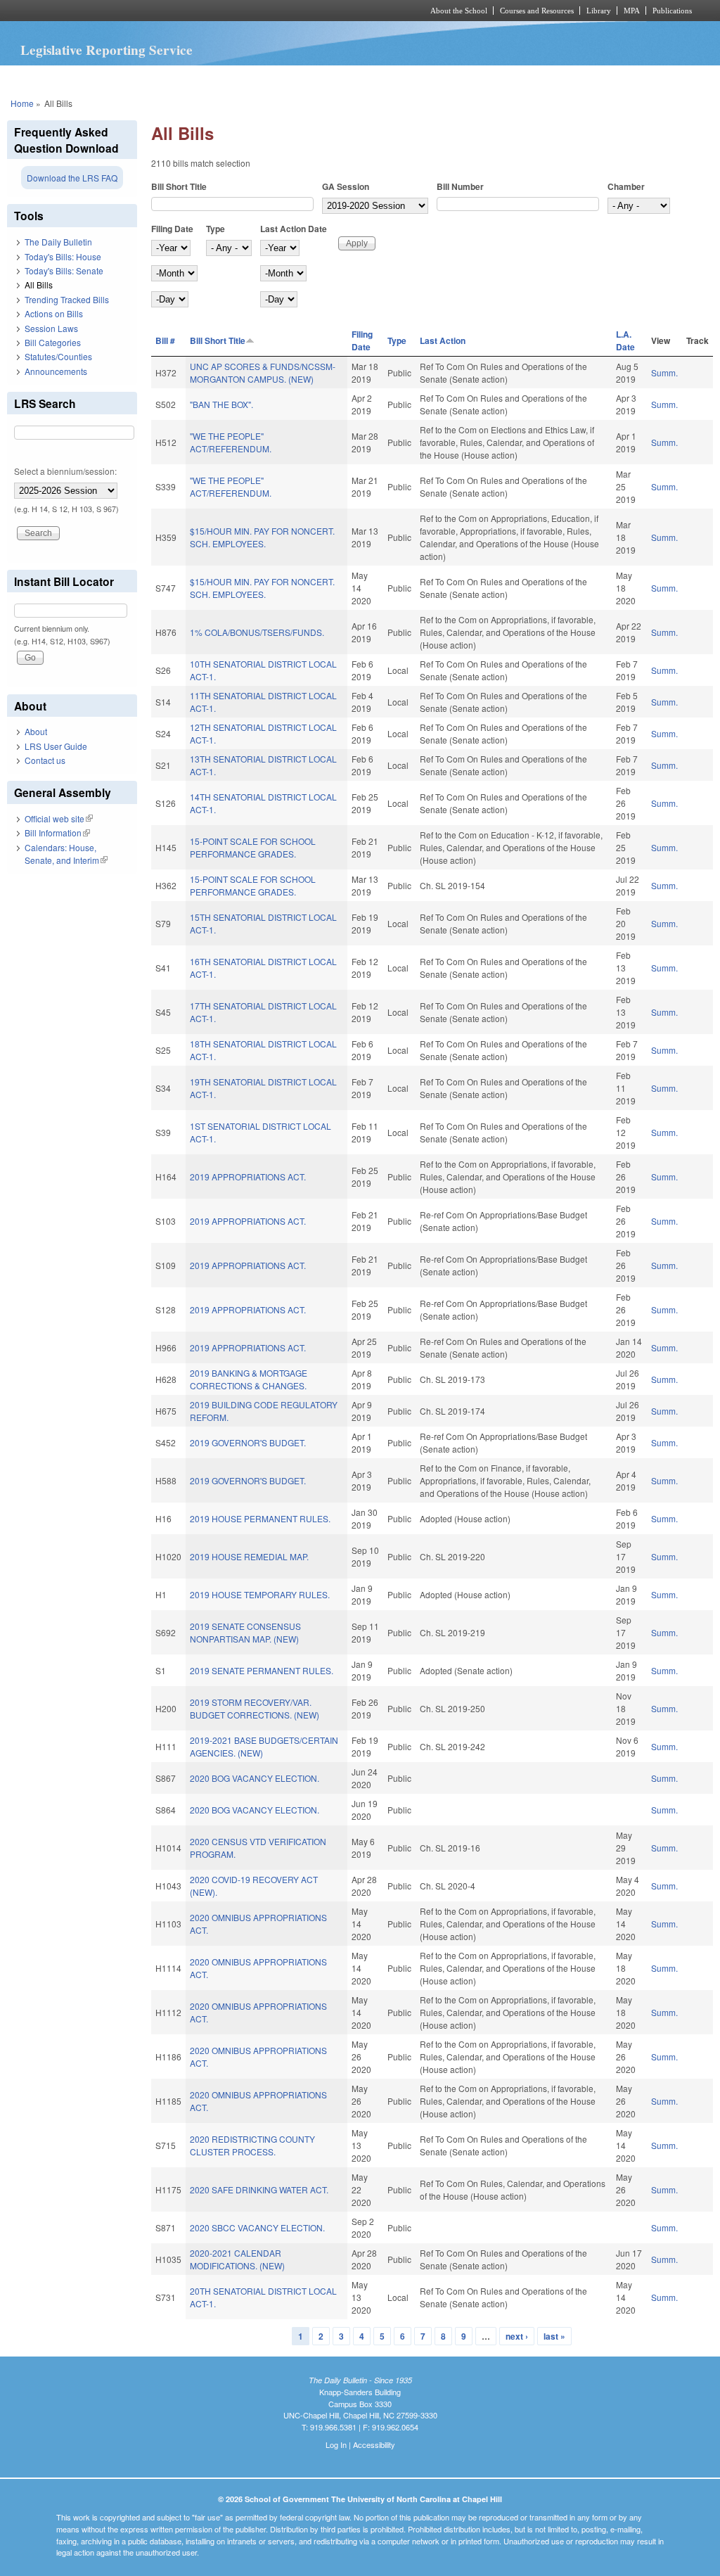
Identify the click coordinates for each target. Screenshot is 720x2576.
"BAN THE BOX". (221, 404)
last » (554, 2336)
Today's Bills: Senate (64, 270)
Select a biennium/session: (65, 471)
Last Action (443, 340)
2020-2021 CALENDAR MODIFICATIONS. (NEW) (237, 2259)
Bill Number (460, 186)
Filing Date (172, 229)
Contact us (45, 760)
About (36, 731)
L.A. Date (625, 340)
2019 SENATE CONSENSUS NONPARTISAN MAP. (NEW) (245, 1632)
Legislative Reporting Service (107, 50)
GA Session (346, 186)
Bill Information (57, 833)
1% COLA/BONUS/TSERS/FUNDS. (257, 632)
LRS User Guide (56, 746)
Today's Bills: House (63, 256)
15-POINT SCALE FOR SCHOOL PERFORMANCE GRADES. (253, 847)
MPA (632, 11)
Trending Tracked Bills (67, 299)
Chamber (626, 186)
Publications (672, 11)
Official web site (59, 818)
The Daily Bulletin (58, 242)
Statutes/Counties (58, 356)
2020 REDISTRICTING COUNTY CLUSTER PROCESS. (252, 2145)
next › (517, 2336)
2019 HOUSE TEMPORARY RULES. (260, 1594)
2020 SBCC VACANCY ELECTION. (257, 2227)
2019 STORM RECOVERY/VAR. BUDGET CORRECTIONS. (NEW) (255, 1708)
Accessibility (374, 2444)
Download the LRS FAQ (72, 178)
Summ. (664, 372)
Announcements (56, 371)
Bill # (165, 340)
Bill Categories (53, 342)
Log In (336, 2444)
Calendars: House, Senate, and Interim (66, 854)
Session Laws (51, 328)
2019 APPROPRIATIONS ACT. (248, 1177)
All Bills (39, 285)
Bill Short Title (179, 186)
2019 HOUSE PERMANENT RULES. (260, 1518)
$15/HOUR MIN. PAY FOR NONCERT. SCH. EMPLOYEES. (262, 537)
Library (599, 11)
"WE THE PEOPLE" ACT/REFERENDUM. (231, 442)
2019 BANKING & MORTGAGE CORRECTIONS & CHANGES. (249, 1379)
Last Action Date (294, 229)
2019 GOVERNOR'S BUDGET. (248, 1442)
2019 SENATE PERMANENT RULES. (262, 1670)
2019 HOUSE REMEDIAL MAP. (249, 1556)
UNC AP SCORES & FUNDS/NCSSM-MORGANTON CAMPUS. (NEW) (263, 372)
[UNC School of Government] (174, 11)
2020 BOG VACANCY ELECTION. (255, 1778)
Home (22, 103)
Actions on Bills (54, 313)
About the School (459, 11)
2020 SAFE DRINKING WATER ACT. (259, 2189)
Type (216, 229)
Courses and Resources (537, 11)
